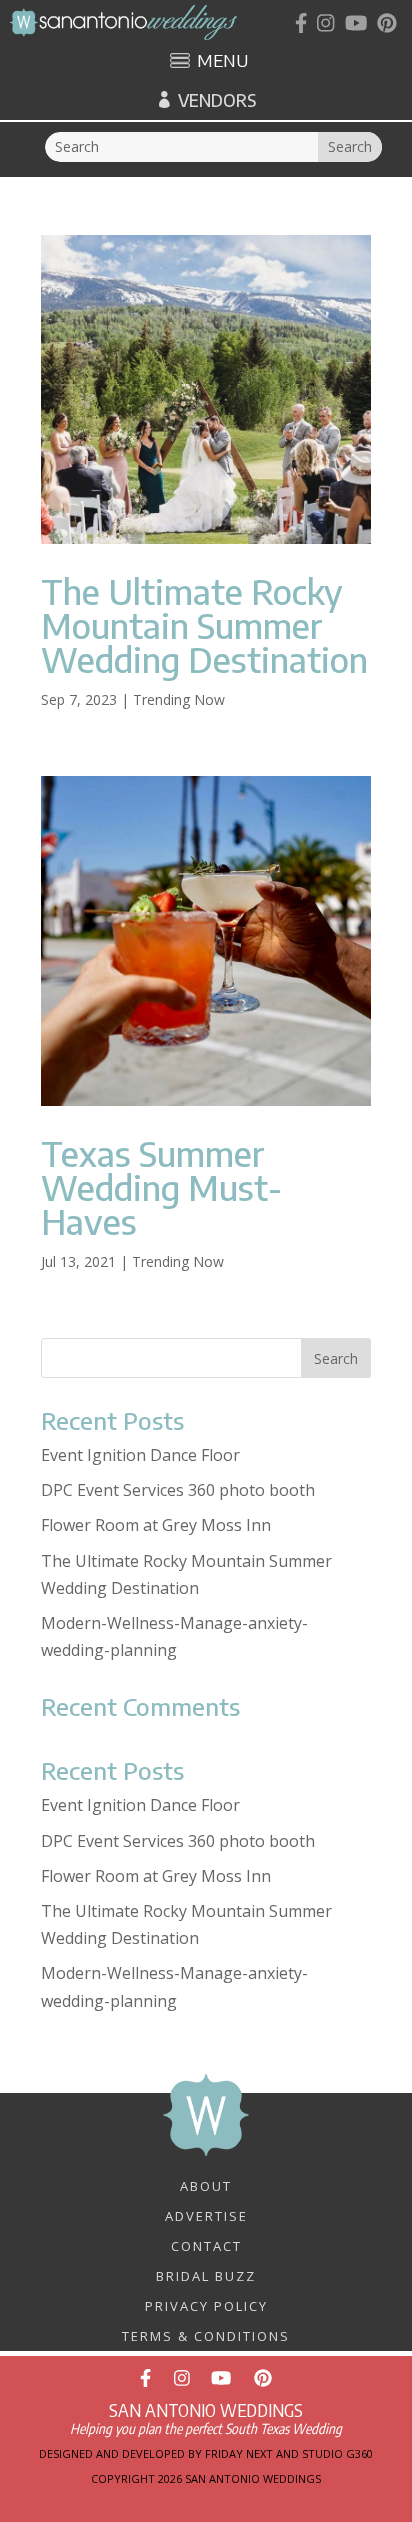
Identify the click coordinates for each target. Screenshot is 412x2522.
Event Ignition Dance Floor (140, 1455)
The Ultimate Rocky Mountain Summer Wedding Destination (204, 625)
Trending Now (179, 699)
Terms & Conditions (206, 2335)
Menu (222, 62)
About (206, 2185)
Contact (206, 2245)
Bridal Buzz (206, 2275)
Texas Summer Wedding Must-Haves (161, 1187)
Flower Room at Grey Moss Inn (156, 1525)
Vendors (217, 100)
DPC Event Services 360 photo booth (178, 1490)
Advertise (206, 2215)
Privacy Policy (206, 2305)
